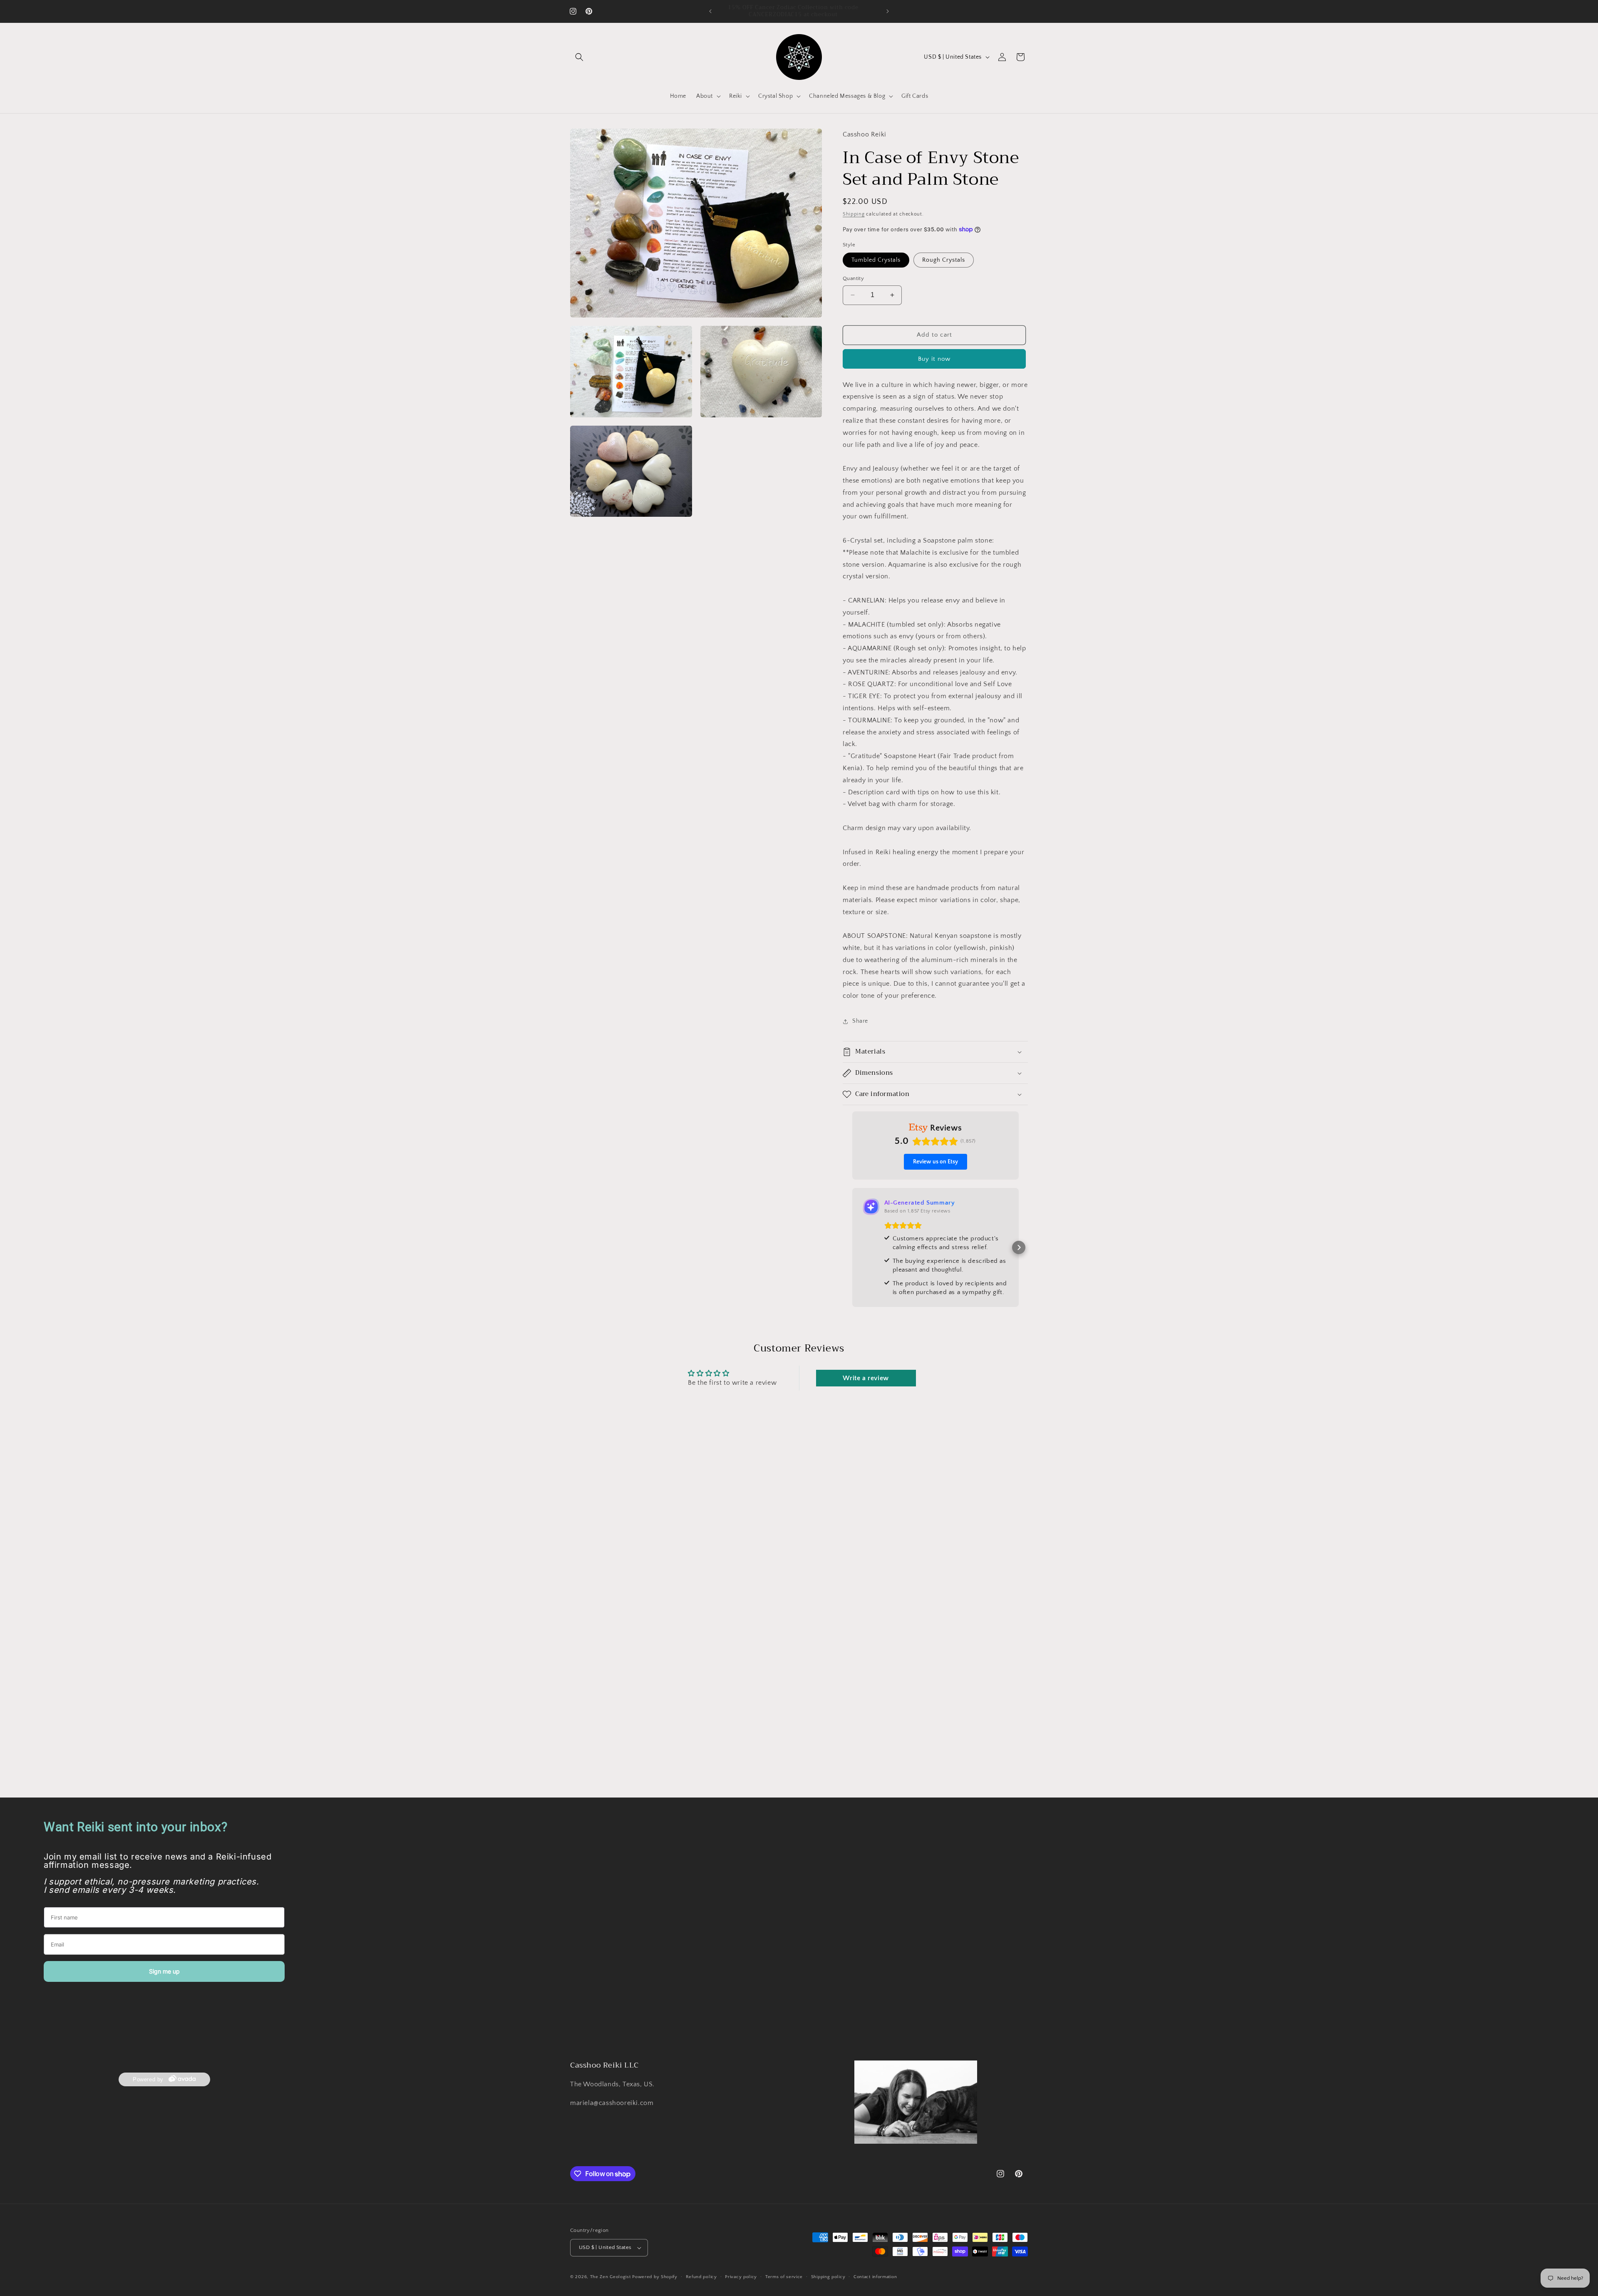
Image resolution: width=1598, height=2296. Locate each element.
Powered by (148, 2080)
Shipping (854, 214)
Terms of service (784, 2276)
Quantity (853, 278)
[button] (579, 57)
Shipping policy (828, 2276)
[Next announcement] (888, 11)
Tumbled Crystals (876, 260)
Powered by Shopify (655, 2277)
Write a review (866, 1378)
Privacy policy (741, 2276)
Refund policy (701, 2276)
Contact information (875, 2276)
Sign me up (164, 1971)
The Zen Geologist (610, 2277)
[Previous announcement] (710, 11)
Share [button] (860, 1021)
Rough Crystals (944, 260)
